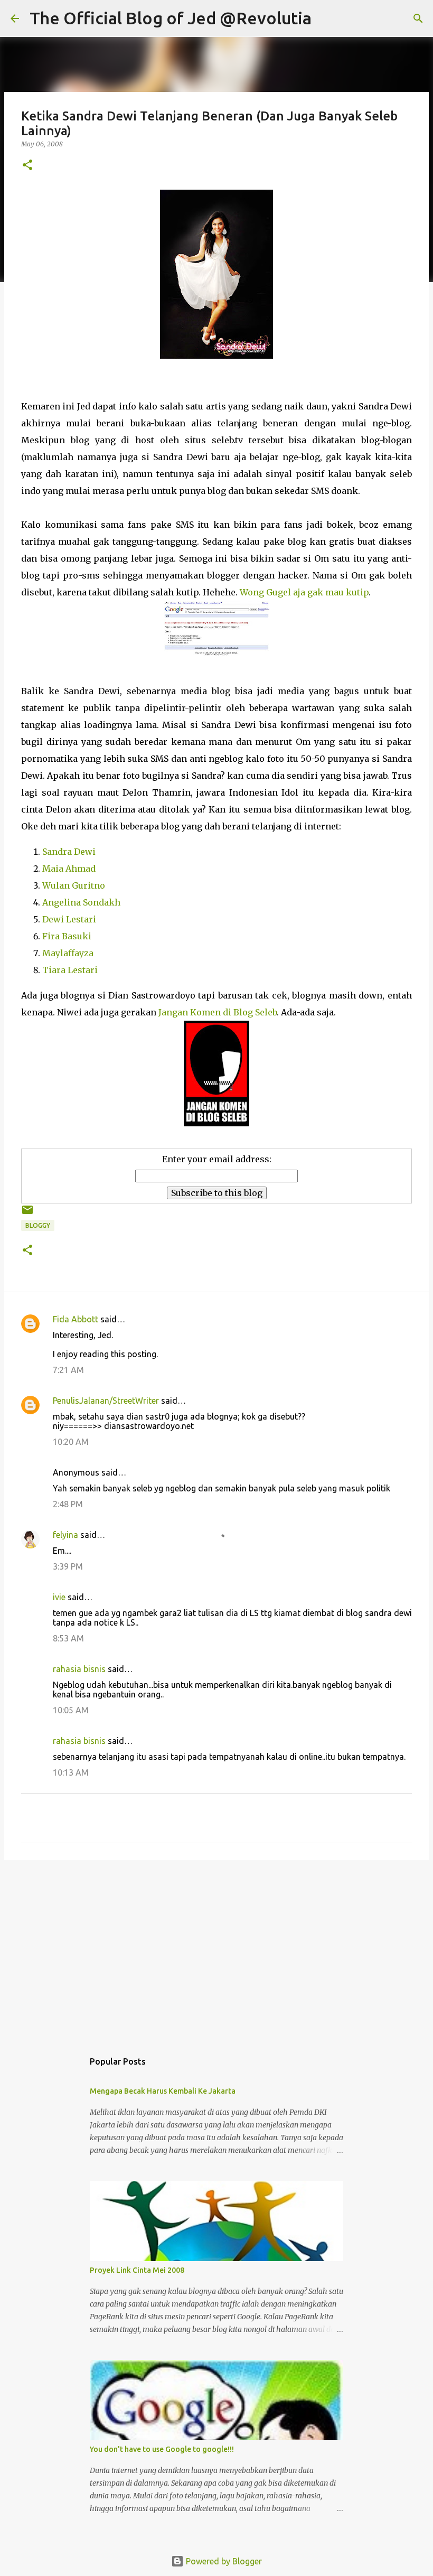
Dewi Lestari (69, 919)
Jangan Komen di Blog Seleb (218, 1012)
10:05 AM (71, 1710)
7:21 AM (68, 1370)
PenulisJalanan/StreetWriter (106, 1401)
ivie (59, 1597)
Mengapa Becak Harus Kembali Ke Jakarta (163, 2091)
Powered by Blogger (223, 2561)
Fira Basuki (67, 936)
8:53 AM (68, 1638)
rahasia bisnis (79, 1669)
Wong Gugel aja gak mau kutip (304, 592)
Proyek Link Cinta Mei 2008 (137, 2270)
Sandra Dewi (69, 852)
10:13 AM (71, 1772)
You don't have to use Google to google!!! (162, 2449)
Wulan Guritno (74, 885)
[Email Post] (27, 1214)
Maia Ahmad (69, 869)
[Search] (326, 18)
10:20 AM (71, 1442)
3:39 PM (68, 1566)
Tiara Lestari (70, 970)
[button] (27, 166)
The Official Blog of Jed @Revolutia (171, 18)
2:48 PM (68, 1504)
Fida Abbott (76, 1319)
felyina (65, 1535)
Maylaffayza (68, 953)
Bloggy (38, 1225)
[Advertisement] (216, 1950)
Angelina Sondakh (81, 902)
